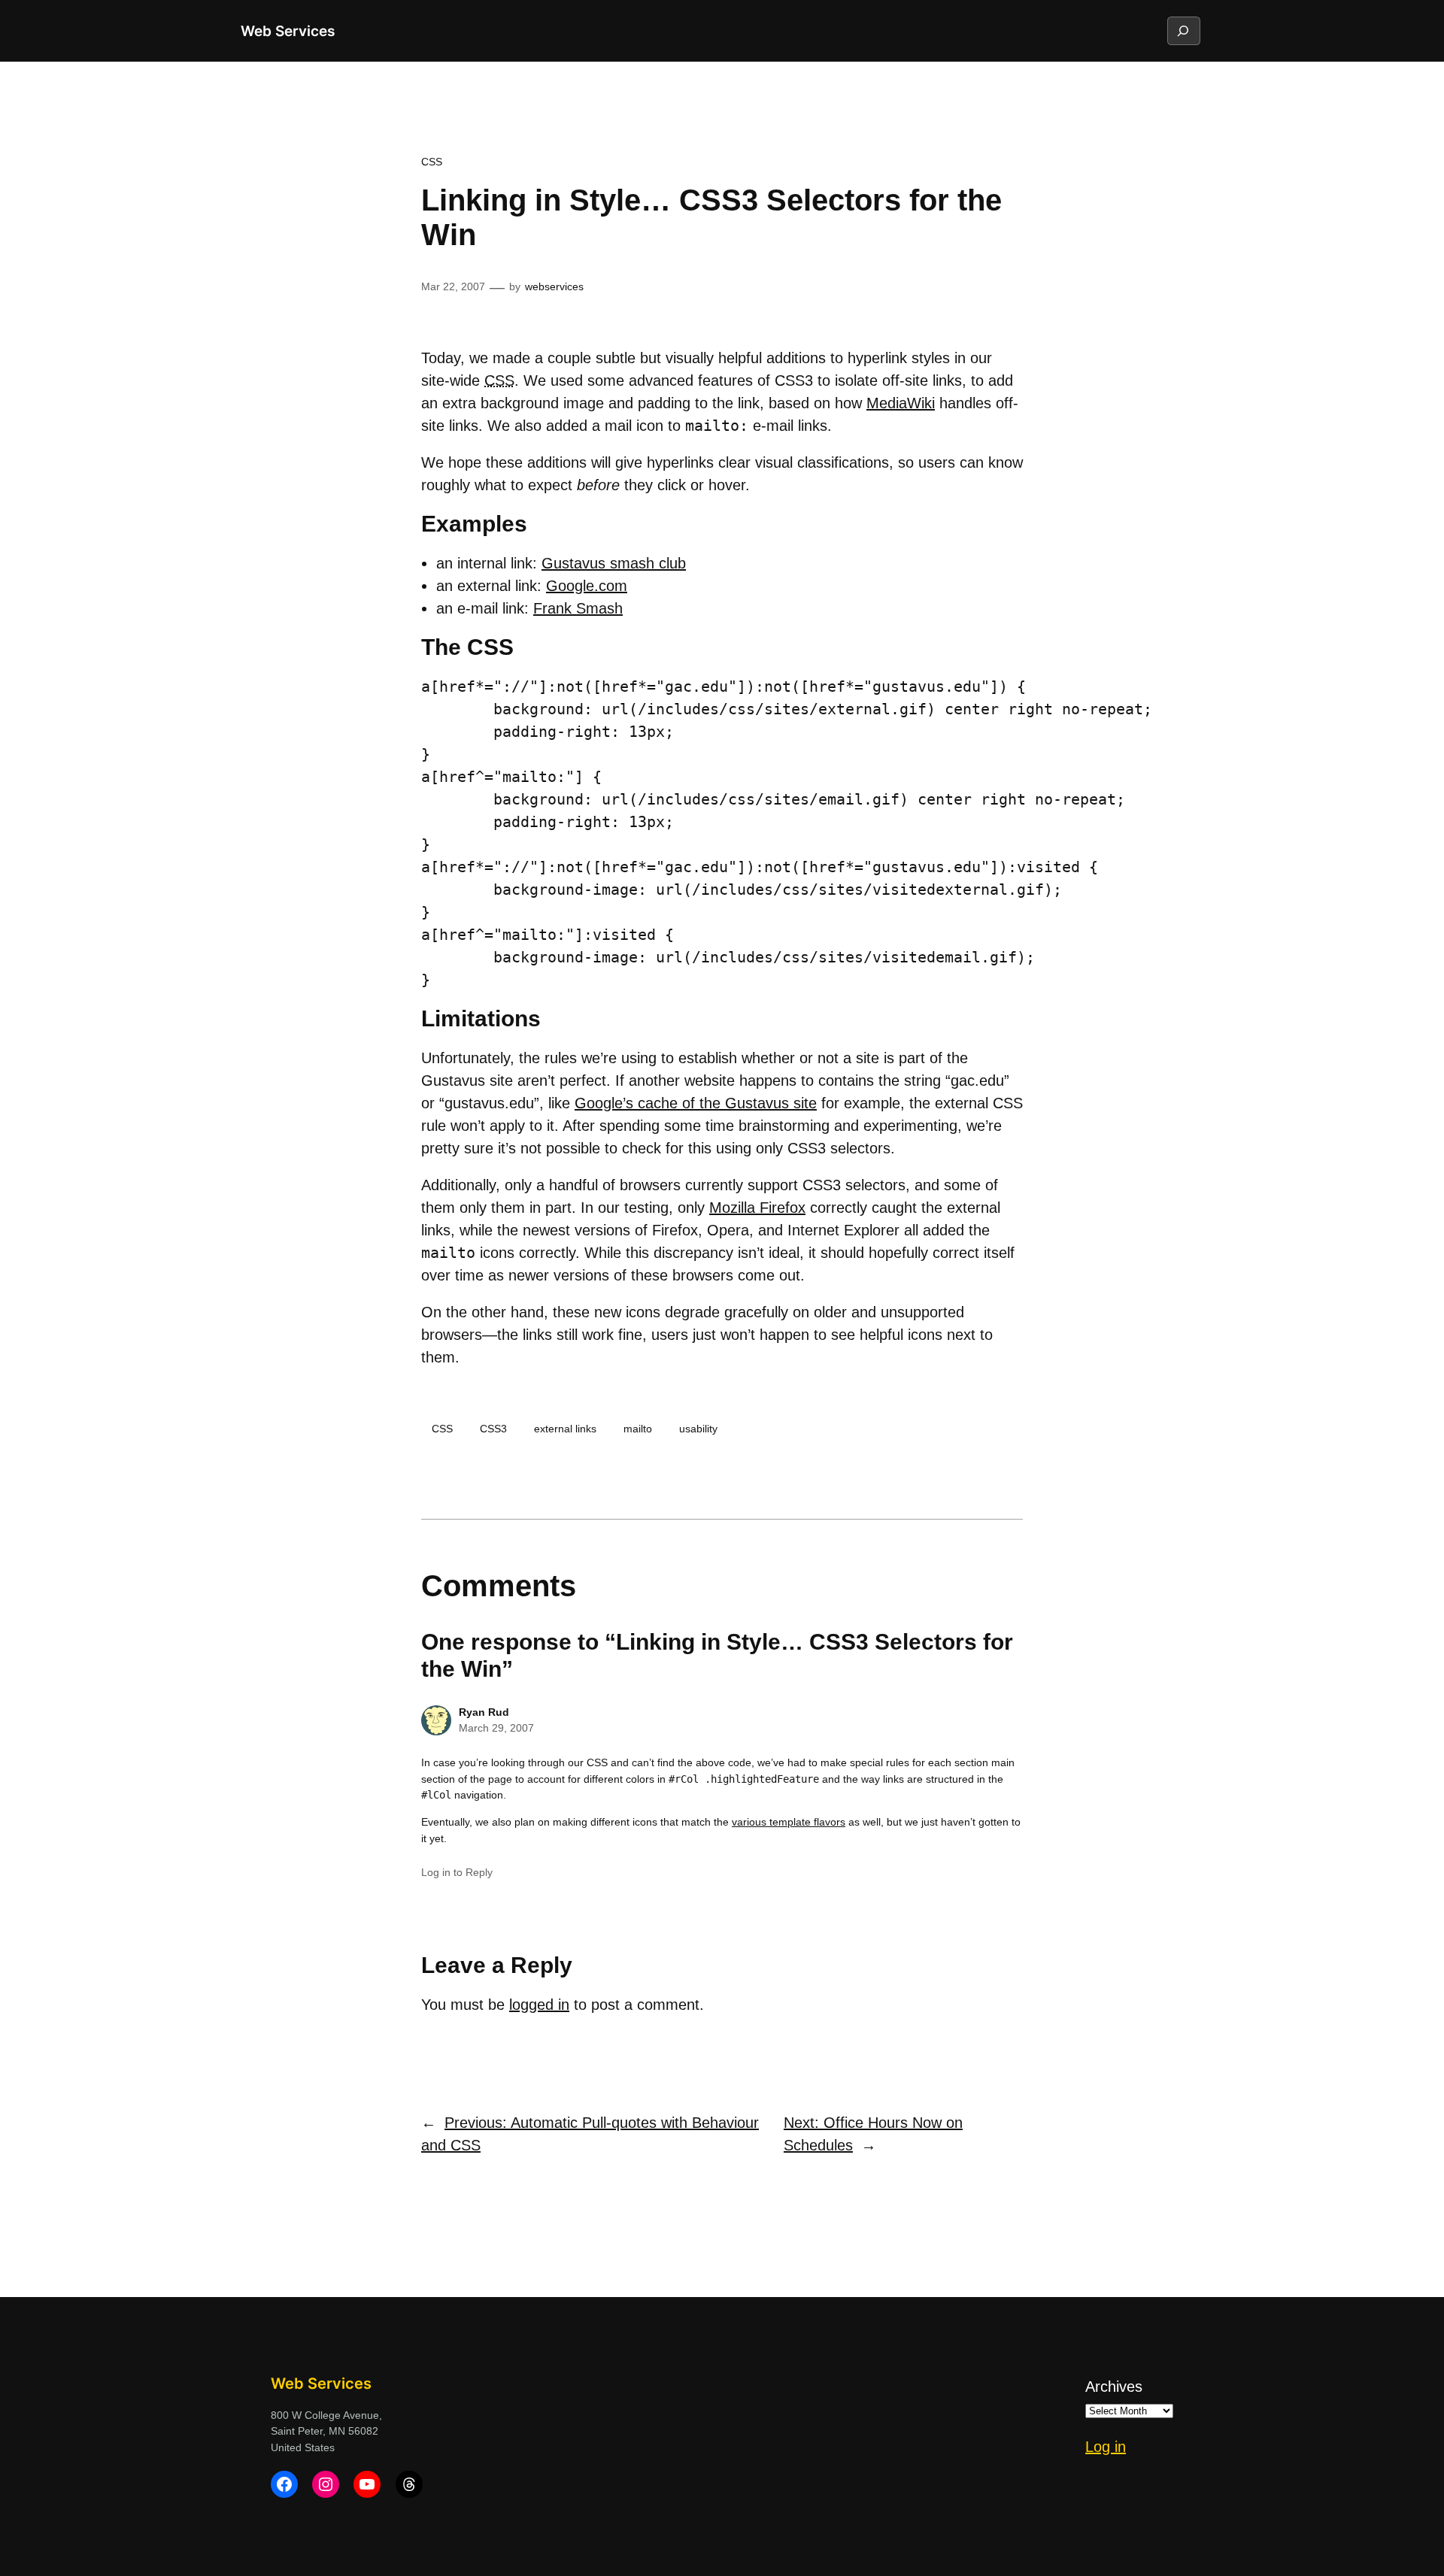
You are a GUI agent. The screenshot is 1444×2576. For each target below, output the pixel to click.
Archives (1114, 2387)
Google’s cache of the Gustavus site (696, 1103)
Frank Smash (578, 608)
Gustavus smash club (614, 563)
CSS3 (493, 1429)
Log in (1106, 2447)
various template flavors (789, 1822)
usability (698, 1429)
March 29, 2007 (496, 1728)
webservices (554, 286)
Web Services (288, 31)
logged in (539, 2005)
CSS (432, 162)
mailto (638, 1429)
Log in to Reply (457, 1872)
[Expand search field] (1183, 31)
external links (565, 1429)
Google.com (587, 586)
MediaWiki (901, 403)
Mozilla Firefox (757, 1208)
